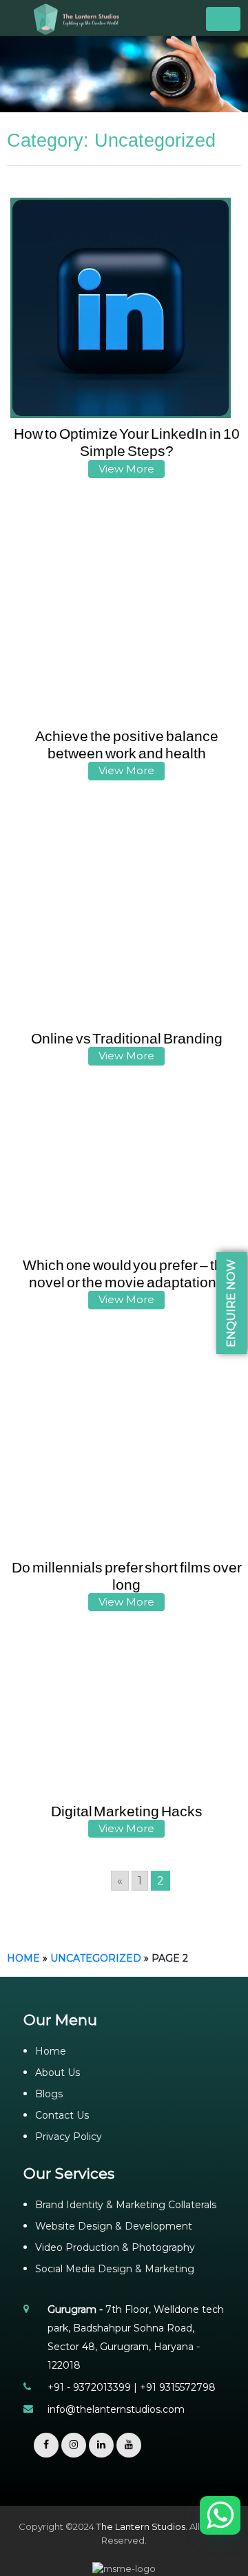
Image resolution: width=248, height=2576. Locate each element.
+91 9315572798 (178, 2387)
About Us (58, 2073)
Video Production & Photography (115, 2247)
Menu (223, 19)
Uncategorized (96, 1958)
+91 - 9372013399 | (94, 2387)
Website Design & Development (114, 2226)
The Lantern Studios (141, 2526)
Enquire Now (231, 1303)
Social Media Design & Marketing (115, 2269)
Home (23, 1958)
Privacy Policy (69, 2137)
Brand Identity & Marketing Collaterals (126, 2205)
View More (126, 469)
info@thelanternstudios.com (116, 2409)
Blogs (49, 2094)
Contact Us (62, 2115)
